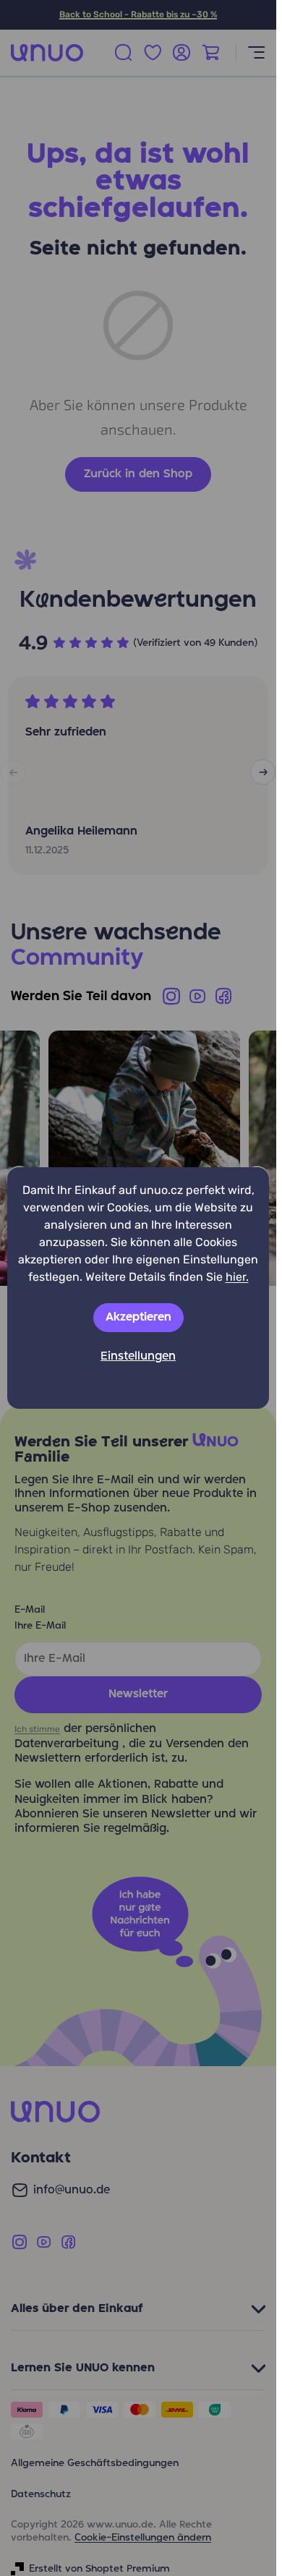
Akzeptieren (138, 1318)
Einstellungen (138, 1357)
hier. (237, 1277)
